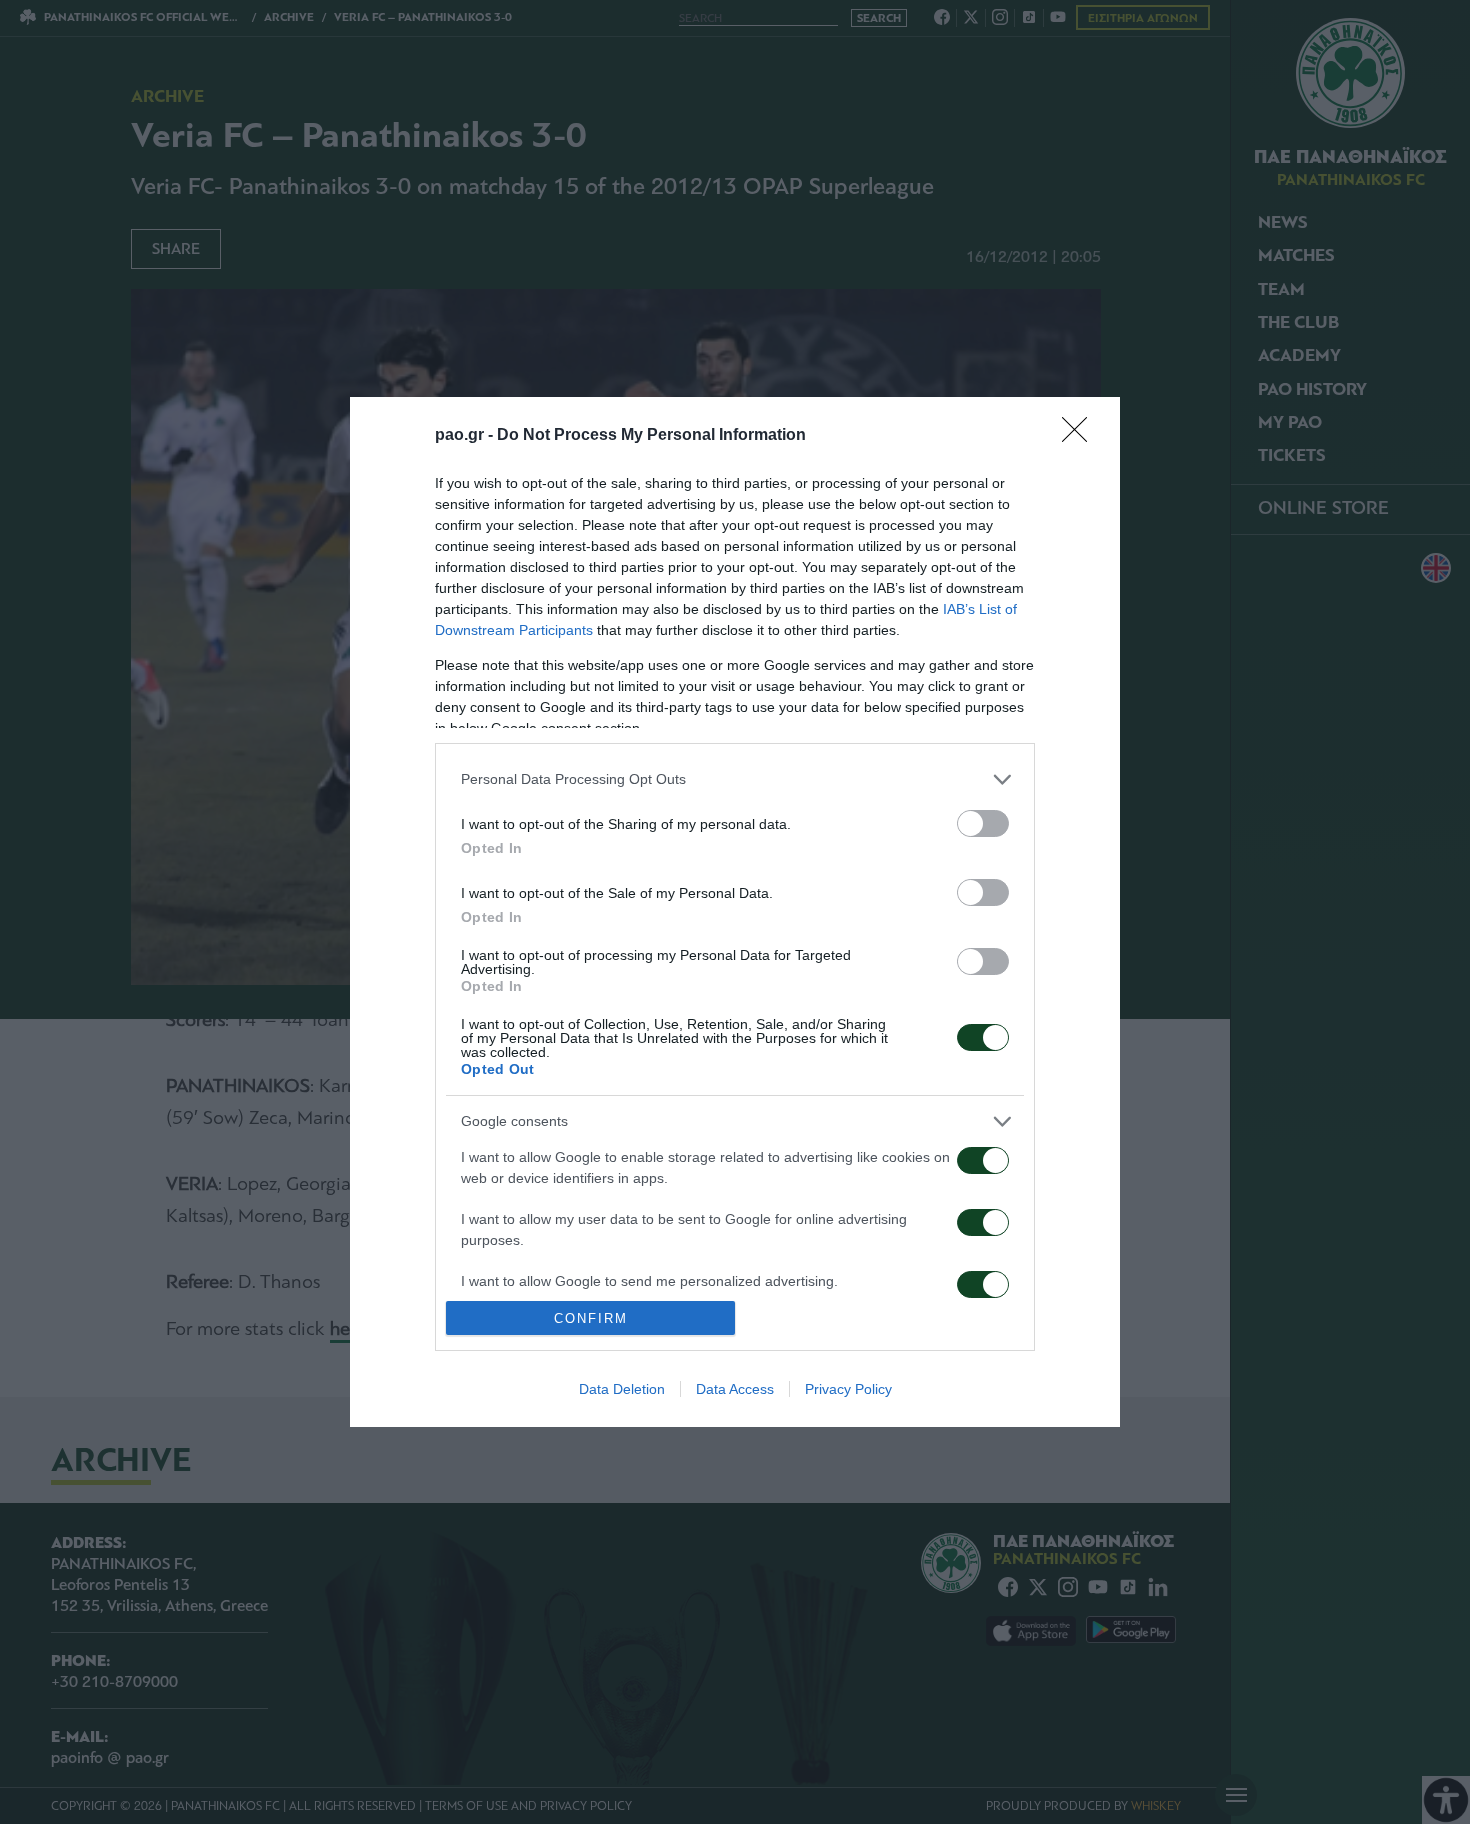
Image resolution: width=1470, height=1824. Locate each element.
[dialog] (735, 912)
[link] (1081, 436)
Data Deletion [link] (622, 1389)
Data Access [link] (735, 1389)
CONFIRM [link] (591, 1318)
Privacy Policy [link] (848, 1389)
